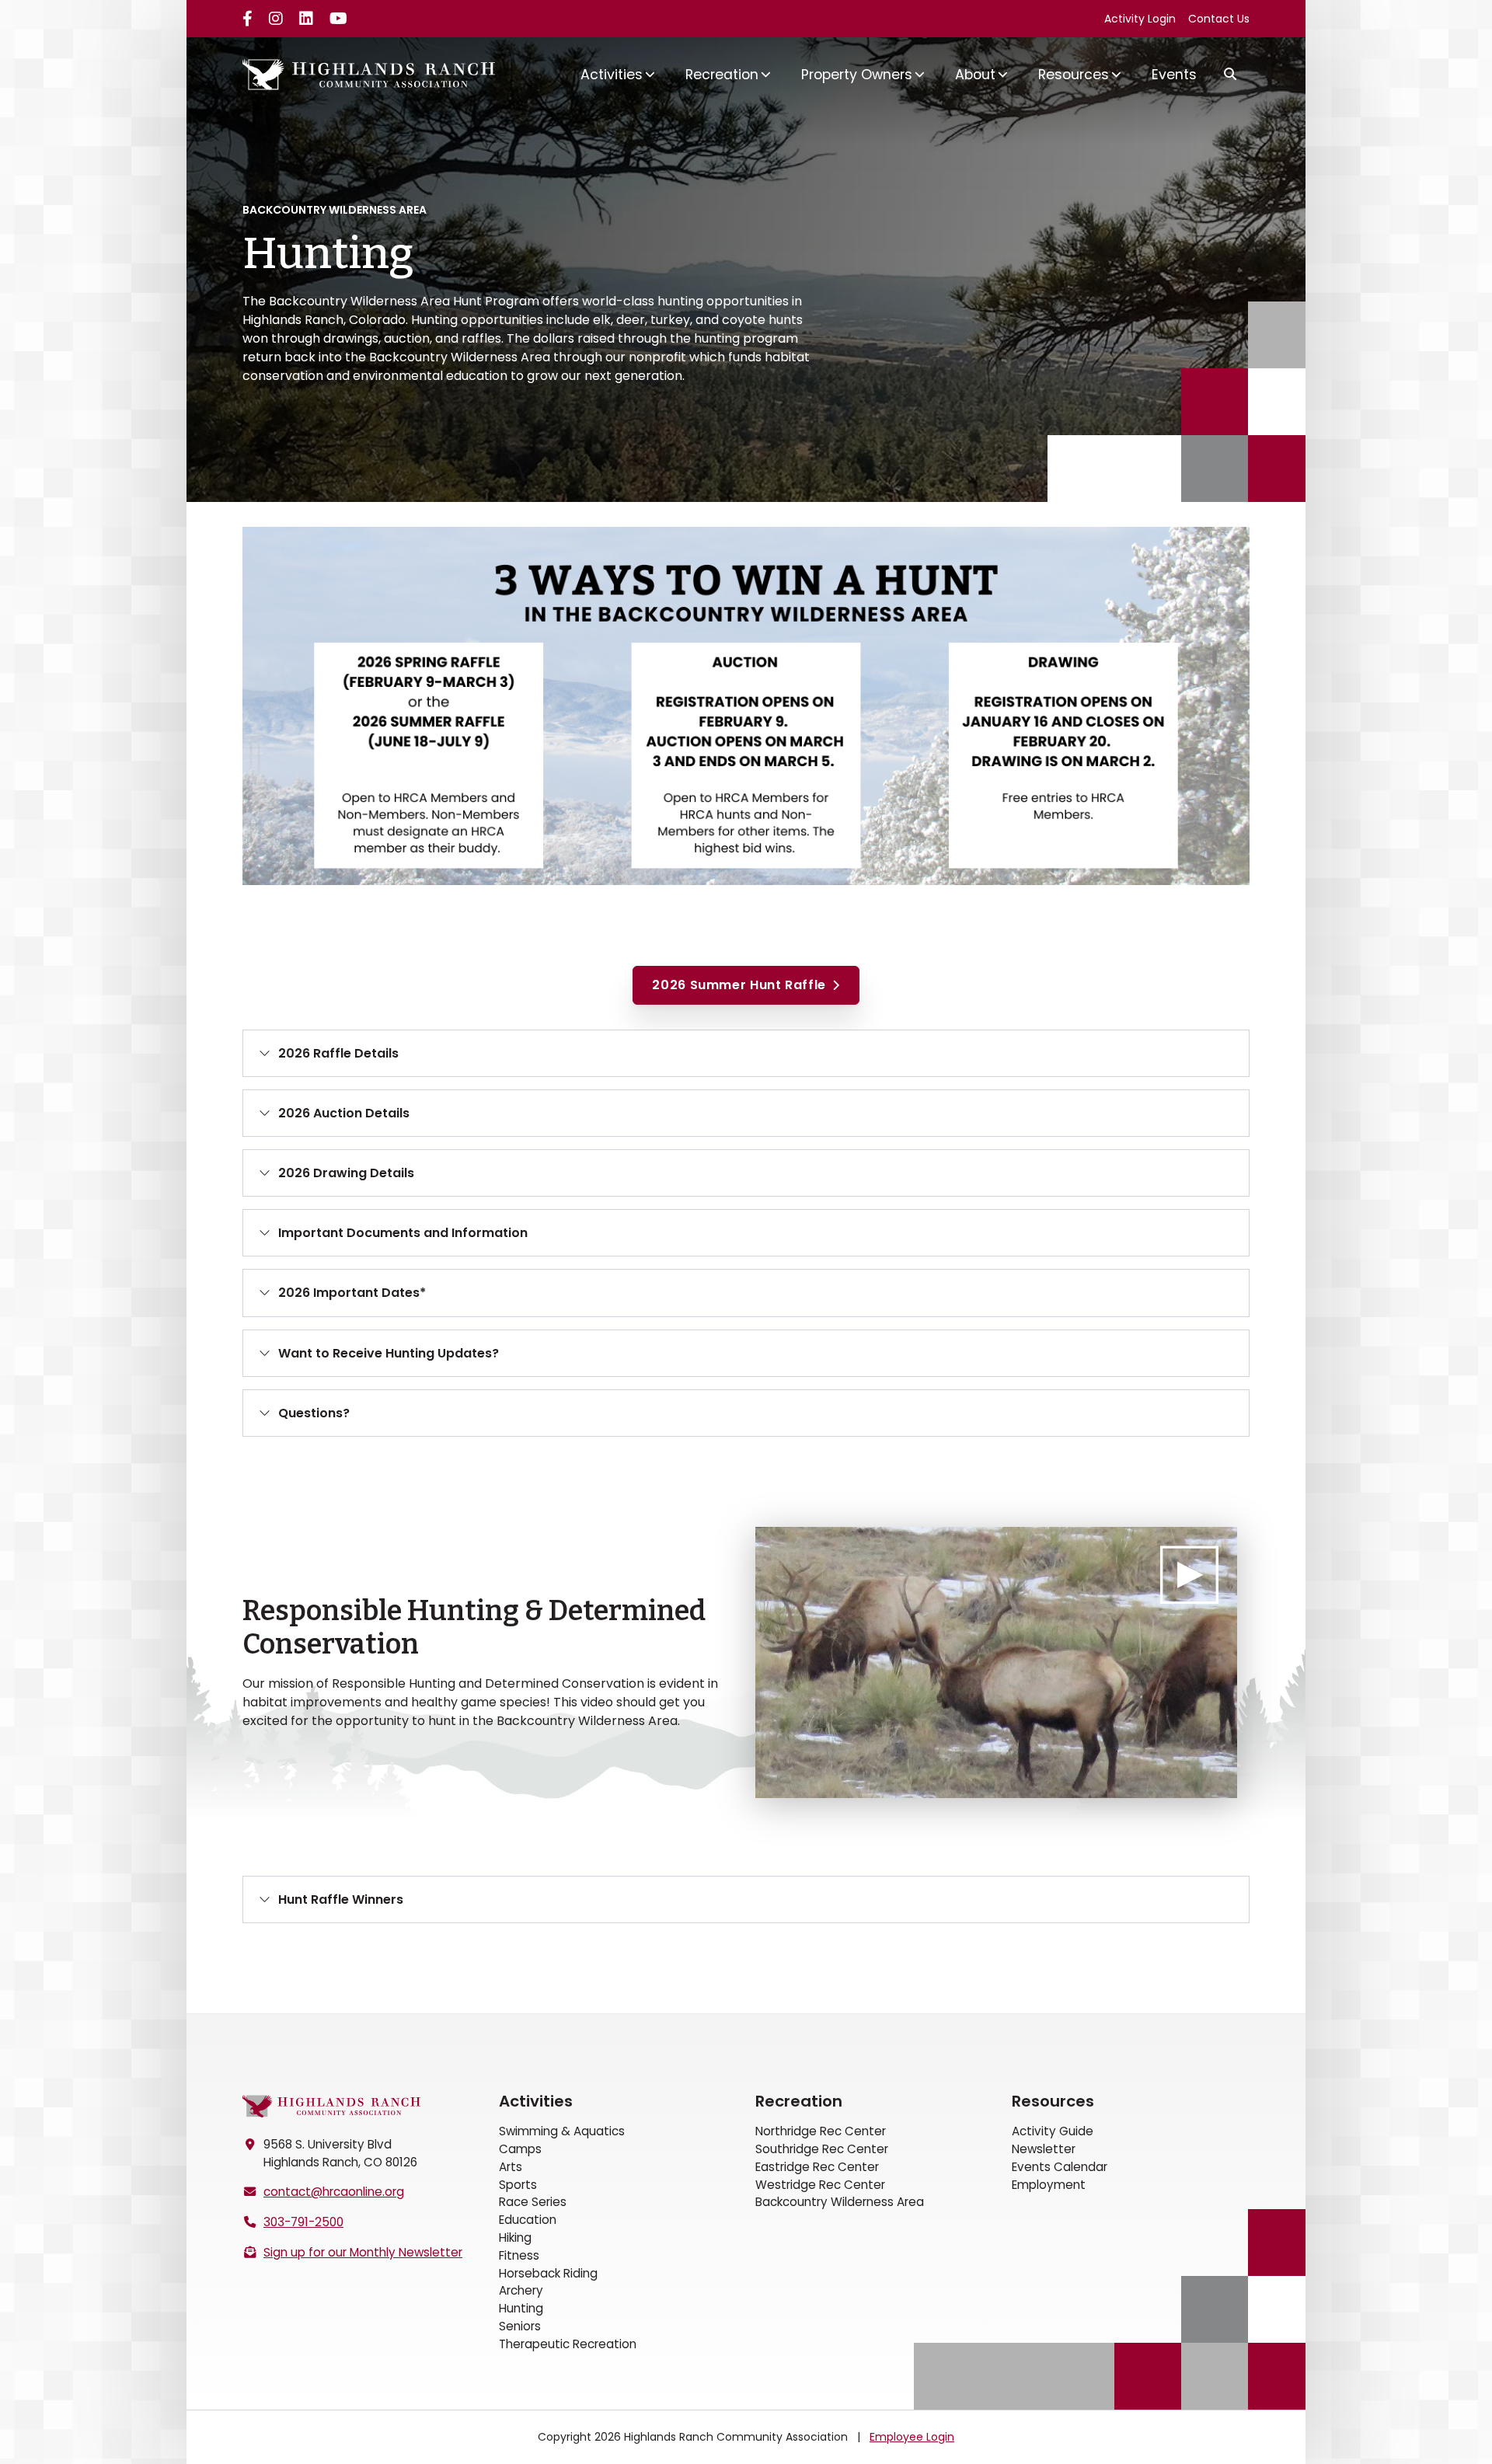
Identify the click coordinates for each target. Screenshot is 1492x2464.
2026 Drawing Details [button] (346, 1173)
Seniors (520, 2326)
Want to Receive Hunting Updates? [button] (389, 1353)
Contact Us (1219, 19)
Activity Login (1140, 19)
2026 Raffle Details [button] (338, 1053)
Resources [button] (1074, 75)
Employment (1049, 2185)
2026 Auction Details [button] (344, 1113)
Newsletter (1044, 2149)
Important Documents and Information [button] (403, 1233)
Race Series (533, 2202)
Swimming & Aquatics (562, 2131)
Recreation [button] (722, 75)
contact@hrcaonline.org (334, 2192)
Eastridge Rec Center (817, 2167)
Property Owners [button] (857, 75)
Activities (536, 2101)
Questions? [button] (314, 1413)
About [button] (975, 75)
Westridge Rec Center (820, 2185)
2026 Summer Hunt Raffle (739, 985)
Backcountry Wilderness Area (840, 2202)
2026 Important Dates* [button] (352, 1293)
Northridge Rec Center (821, 2131)
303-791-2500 (303, 2222)
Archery (521, 2290)
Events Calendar (1060, 2167)
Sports (518, 2185)
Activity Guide (1053, 2131)
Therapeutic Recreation (568, 2344)
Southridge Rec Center (822, 2149)
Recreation (799, 2101)
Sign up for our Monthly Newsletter (363, 2252)
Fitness (519, 2255)
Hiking (515, 2237)
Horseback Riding (548, 2273)
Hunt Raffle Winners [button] (341, 1899)
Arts (511, 2167)
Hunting (521, 2308)
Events (1174, 75)
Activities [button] (612, 75)
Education (528, 2220)
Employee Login (912, 2437)
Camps (520, 2149)
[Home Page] (332, 2106)
